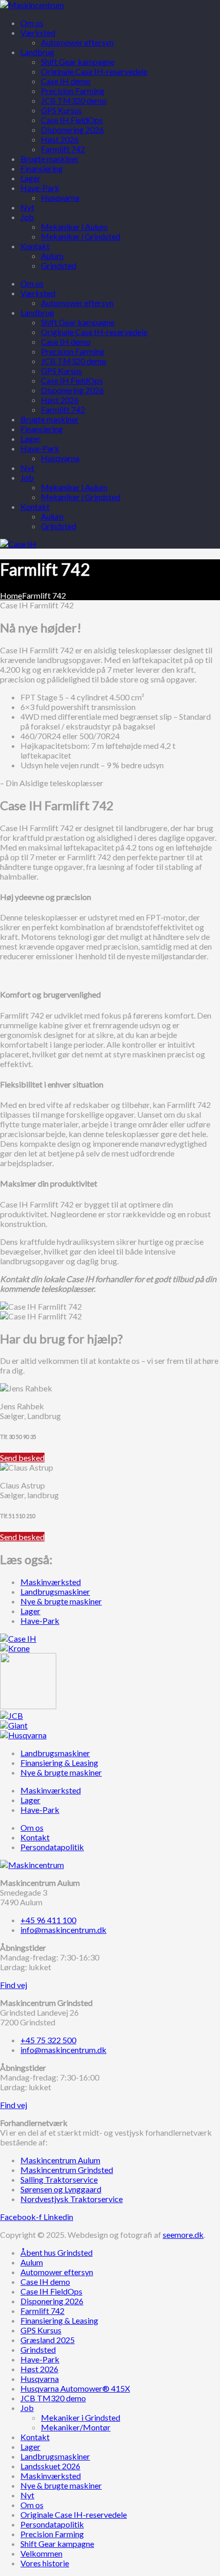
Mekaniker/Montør (76, 2427)
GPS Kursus (61, 371)
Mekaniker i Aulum (74, 487)
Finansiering (42, 429)
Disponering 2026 (72, 390)
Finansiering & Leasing (59, 2320)
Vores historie (45, 2563)
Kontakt (35, 506)
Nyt (27, 468)
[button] (22, 1458)
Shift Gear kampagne (78, 322)
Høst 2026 (60, 400)
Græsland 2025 (48, 2340)
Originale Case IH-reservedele (94, 332)
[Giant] (14, 1725)
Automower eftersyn (77, 303)
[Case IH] (18, 1638)
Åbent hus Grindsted (57, 2252)
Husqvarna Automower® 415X (75, 2388)
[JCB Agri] (12, 1716)
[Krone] (15, 1648)
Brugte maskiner (50, 419)
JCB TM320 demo (74, 361)
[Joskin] (28, 1706)
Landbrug (37, 312)
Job (27, 477)
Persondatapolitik (52, 2524)
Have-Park (40, 448)
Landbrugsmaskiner (55, 2456)
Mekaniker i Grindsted (81, 497)
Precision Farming (73, 351)
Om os (32, 283)
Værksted (38, 293)
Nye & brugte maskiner (61, 2485)
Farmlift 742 (63, 409)
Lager (30, 439)
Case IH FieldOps (72, 380)
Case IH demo (66, 341)
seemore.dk (183, 2235)
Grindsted (59, 526)
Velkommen (41, 2553)
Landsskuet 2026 (50, 2466)
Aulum (52, 516)
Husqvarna (60, 458)
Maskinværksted (51, 2476)
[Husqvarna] (23, 1735)
